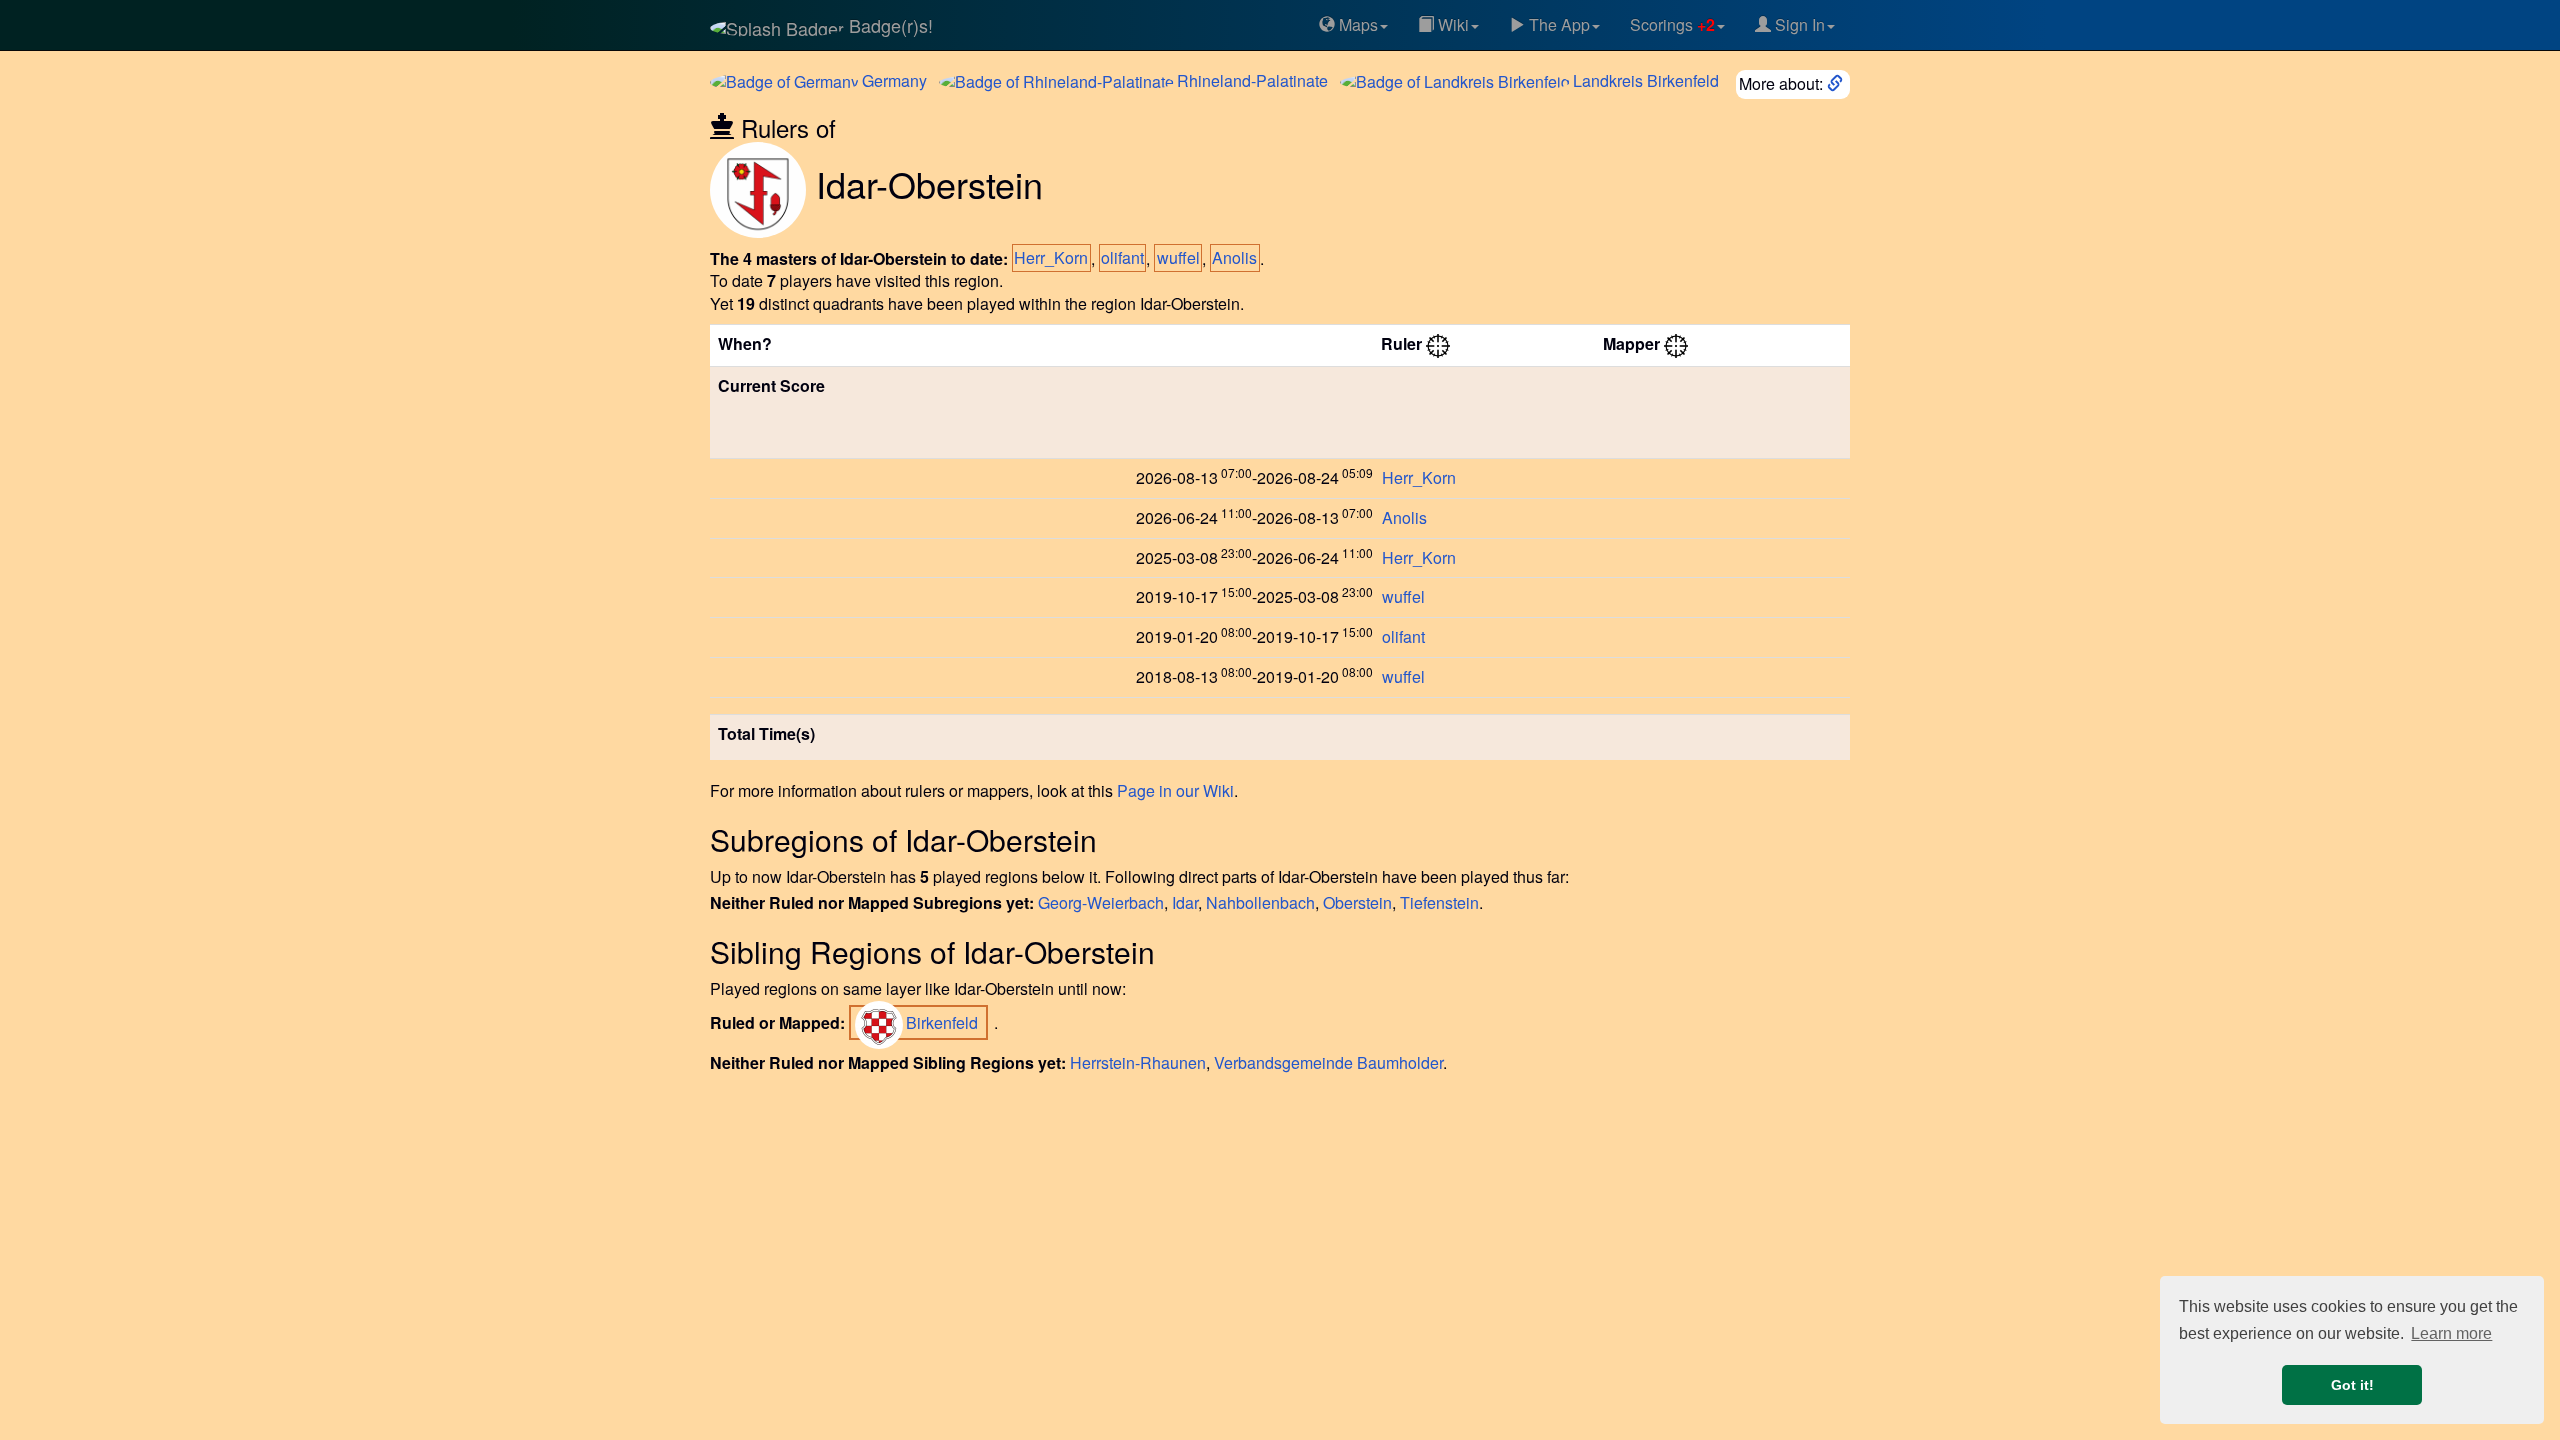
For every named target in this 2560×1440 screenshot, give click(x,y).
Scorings (1672, 24)
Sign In (1798, 24)
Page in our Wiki (1175, 790)
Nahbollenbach (1260, 902)
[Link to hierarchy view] (1438, 343)
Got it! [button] (2352, 1385)
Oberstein (1357, 902)
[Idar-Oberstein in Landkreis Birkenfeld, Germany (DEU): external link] (1837, 83)
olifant (1122, 258)
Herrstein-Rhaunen (1138, 1062)
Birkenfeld (1646, 80)
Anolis (1234, 258)
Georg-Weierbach (1101, 902)
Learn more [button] (2451, 1333)
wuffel (1178, 258)
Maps (1356, 24)
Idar (1185, 902)
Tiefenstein (1439, 902)
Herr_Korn (1051, 258)
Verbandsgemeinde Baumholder (1328, 1062)
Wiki (1451, 24)
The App (1557, 24)
